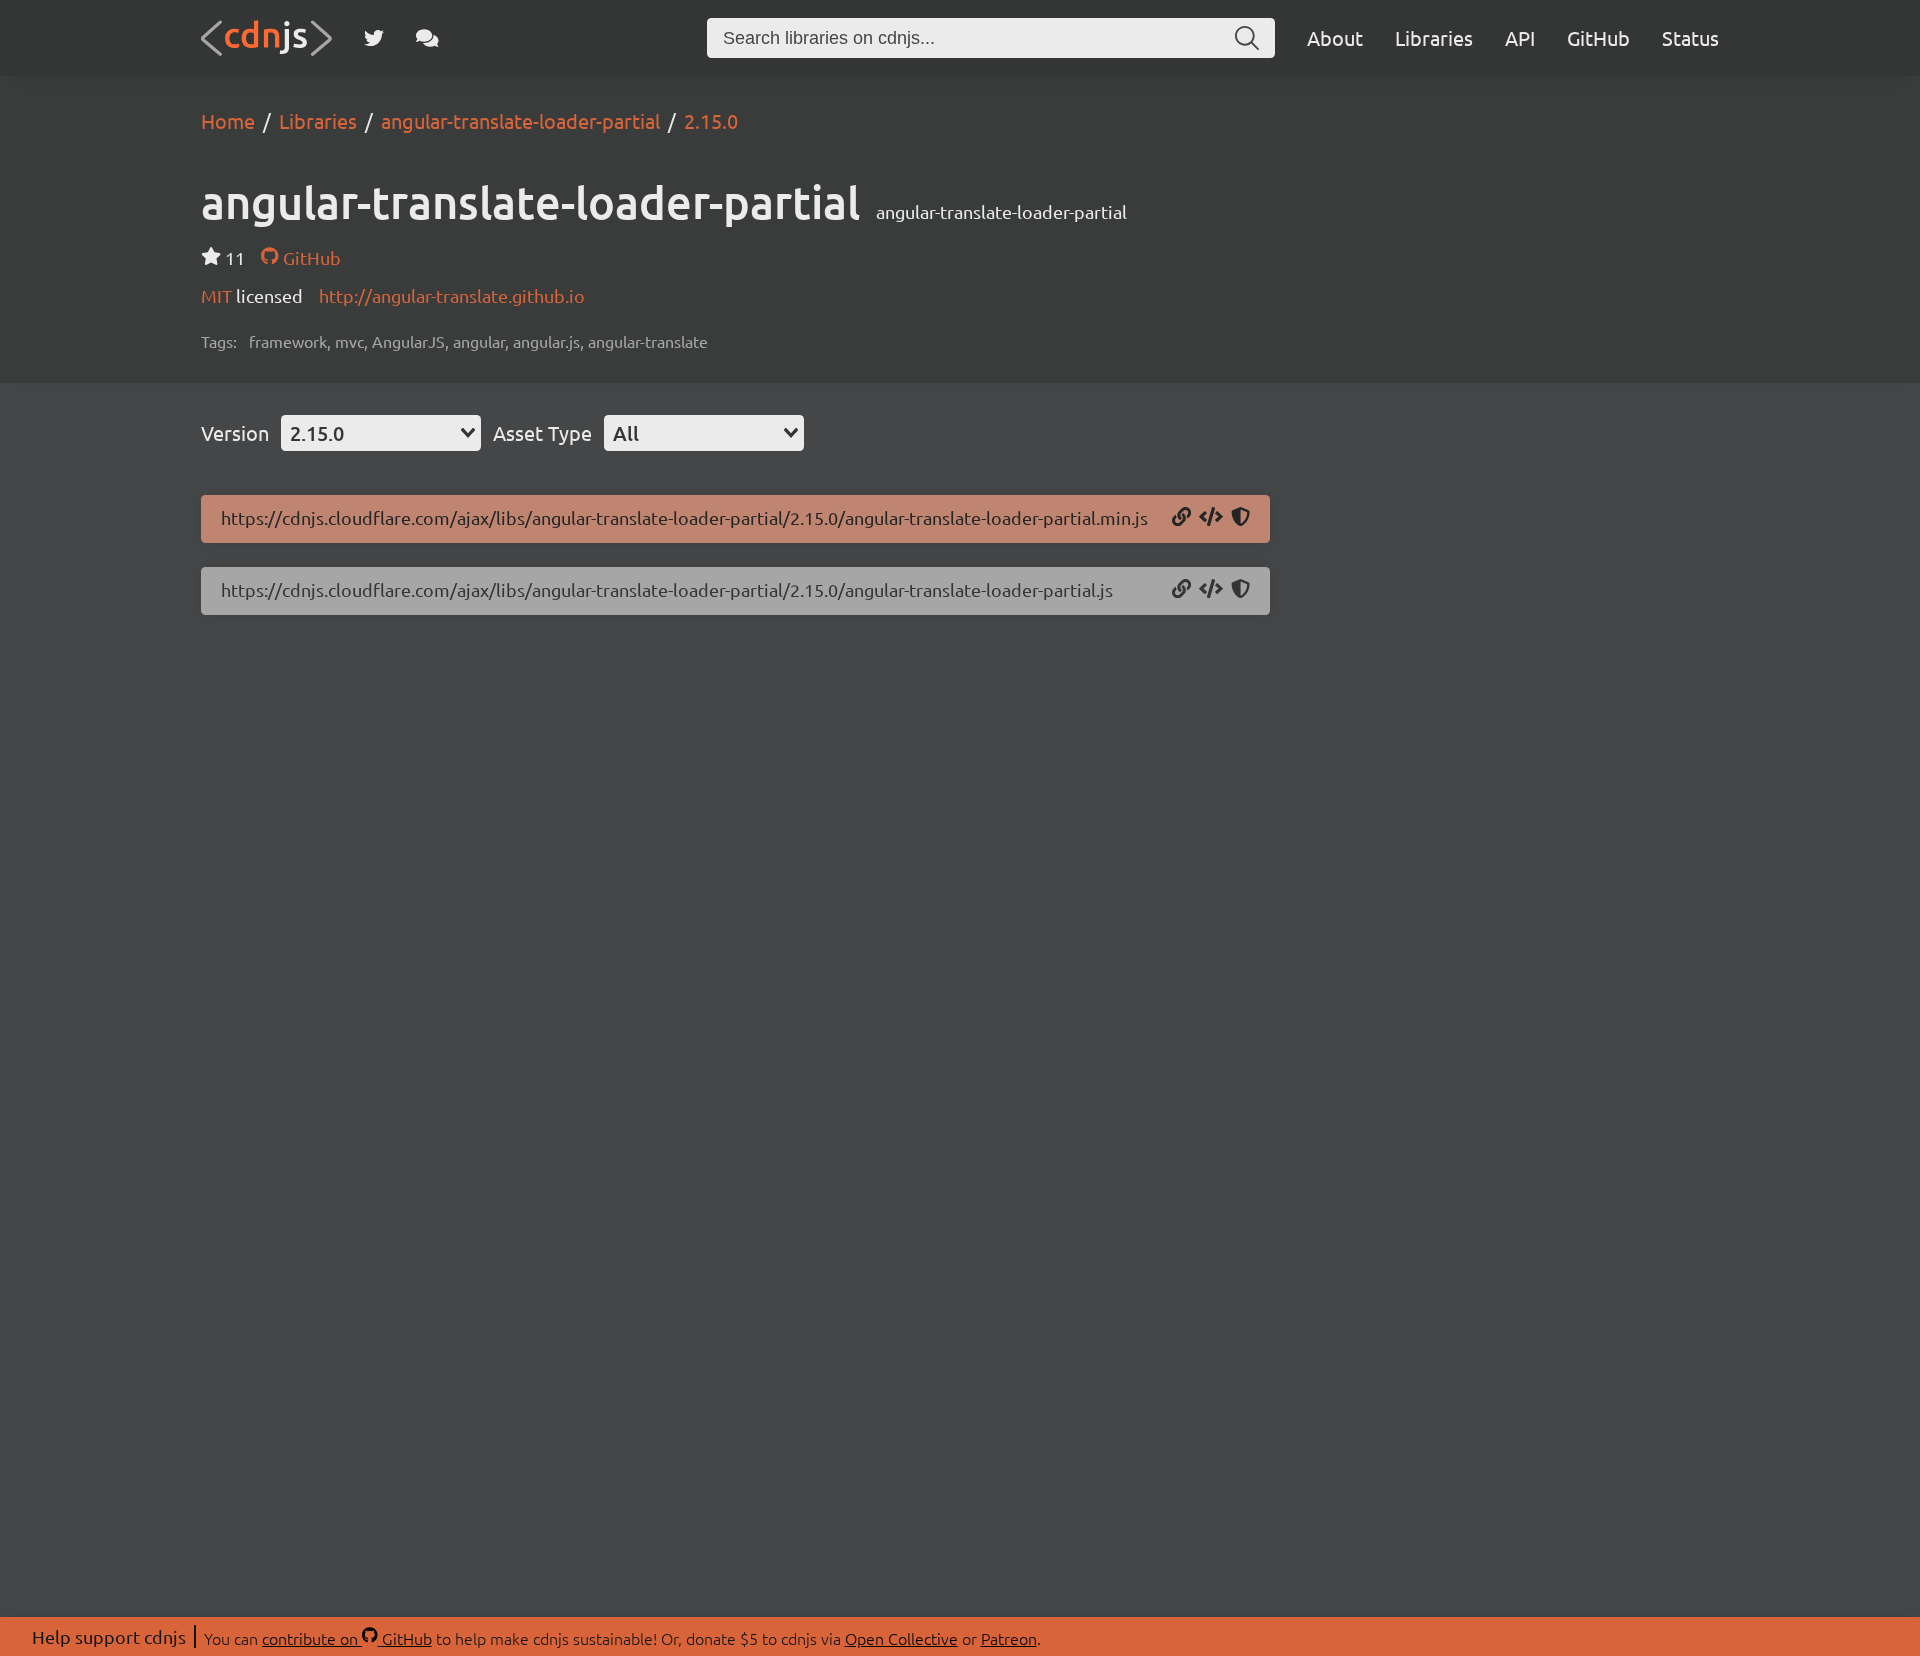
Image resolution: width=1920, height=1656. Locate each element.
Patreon (1009, 1638)
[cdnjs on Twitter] (374, 38)
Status (1690, 37)
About (1335, 37)
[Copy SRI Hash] (1240, 518)
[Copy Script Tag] (1211, 518)
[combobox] (381, 433)
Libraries (1434, 37)
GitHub (1598, 37)
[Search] (1247, 38)
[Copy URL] (1181, 518)
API (1520, 37)
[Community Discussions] (427, 38)
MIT (218, 295)
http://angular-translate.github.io (452, 295)
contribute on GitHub (347, 1638)
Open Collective (901, 1638)
